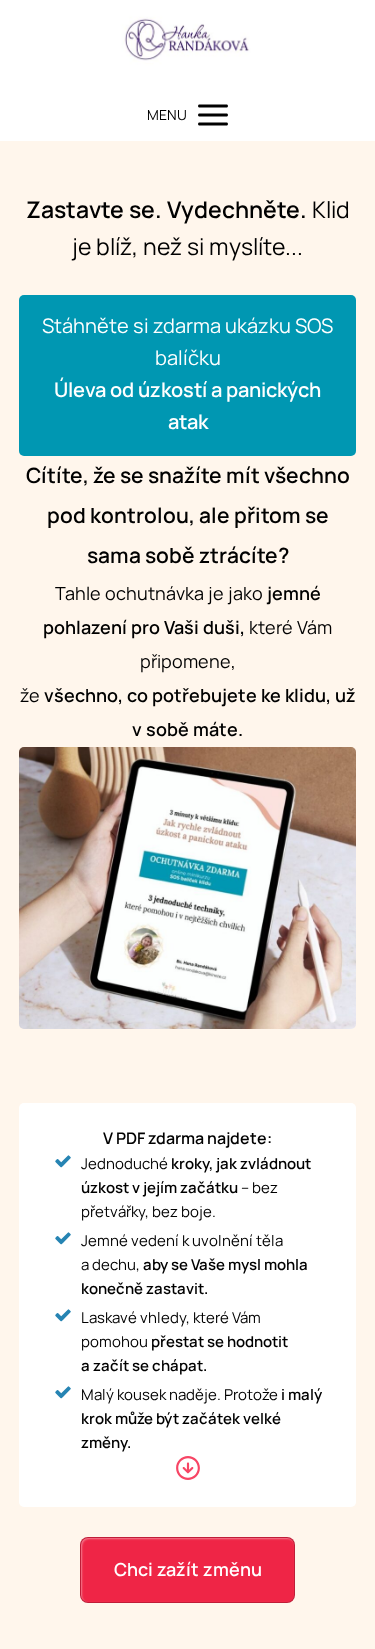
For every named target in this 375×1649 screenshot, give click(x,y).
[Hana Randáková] (187, 44)
